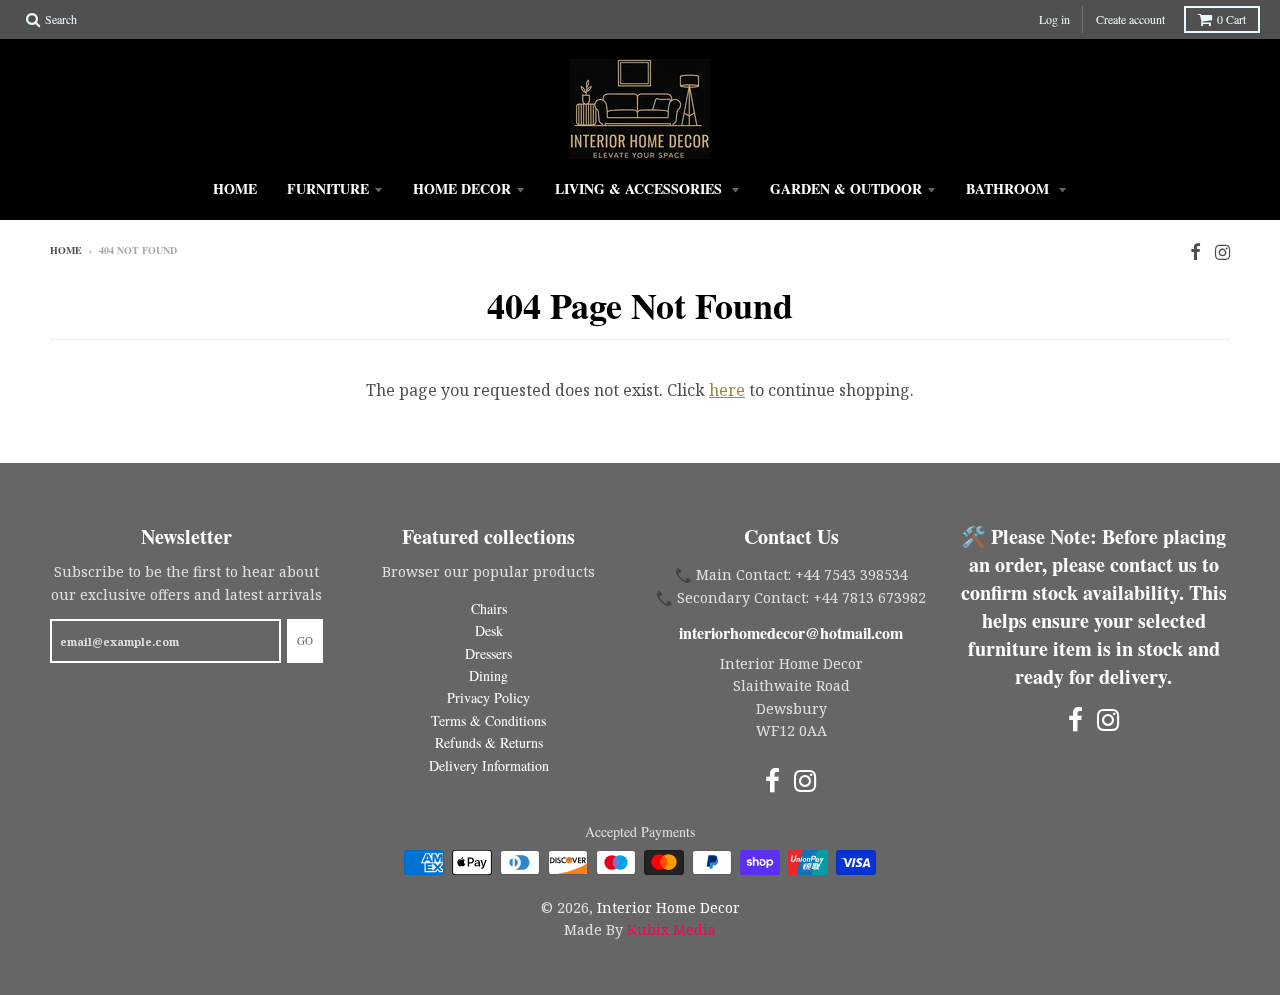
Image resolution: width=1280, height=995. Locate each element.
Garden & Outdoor (846, 188)
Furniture (328, 188)
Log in (1054, 19)
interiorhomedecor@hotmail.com (791, 632)
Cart (1231, 19)
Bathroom (1009, 188)
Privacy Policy (488, 697)
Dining (488, 675)
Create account (1130, 19)
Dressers (488, 653)
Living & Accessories (640, 188)
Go (305, 640)
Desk (489, 630)
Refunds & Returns (489, 742)
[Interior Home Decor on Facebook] (1195, 251)
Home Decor (462, 188)
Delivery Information (489, 765)
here (727, 390)
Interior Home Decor (668, 907)
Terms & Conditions (488, 720)
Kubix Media (671, 929)
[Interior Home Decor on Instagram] (1222, 251)
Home (235, 188)
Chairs (489, 608)
